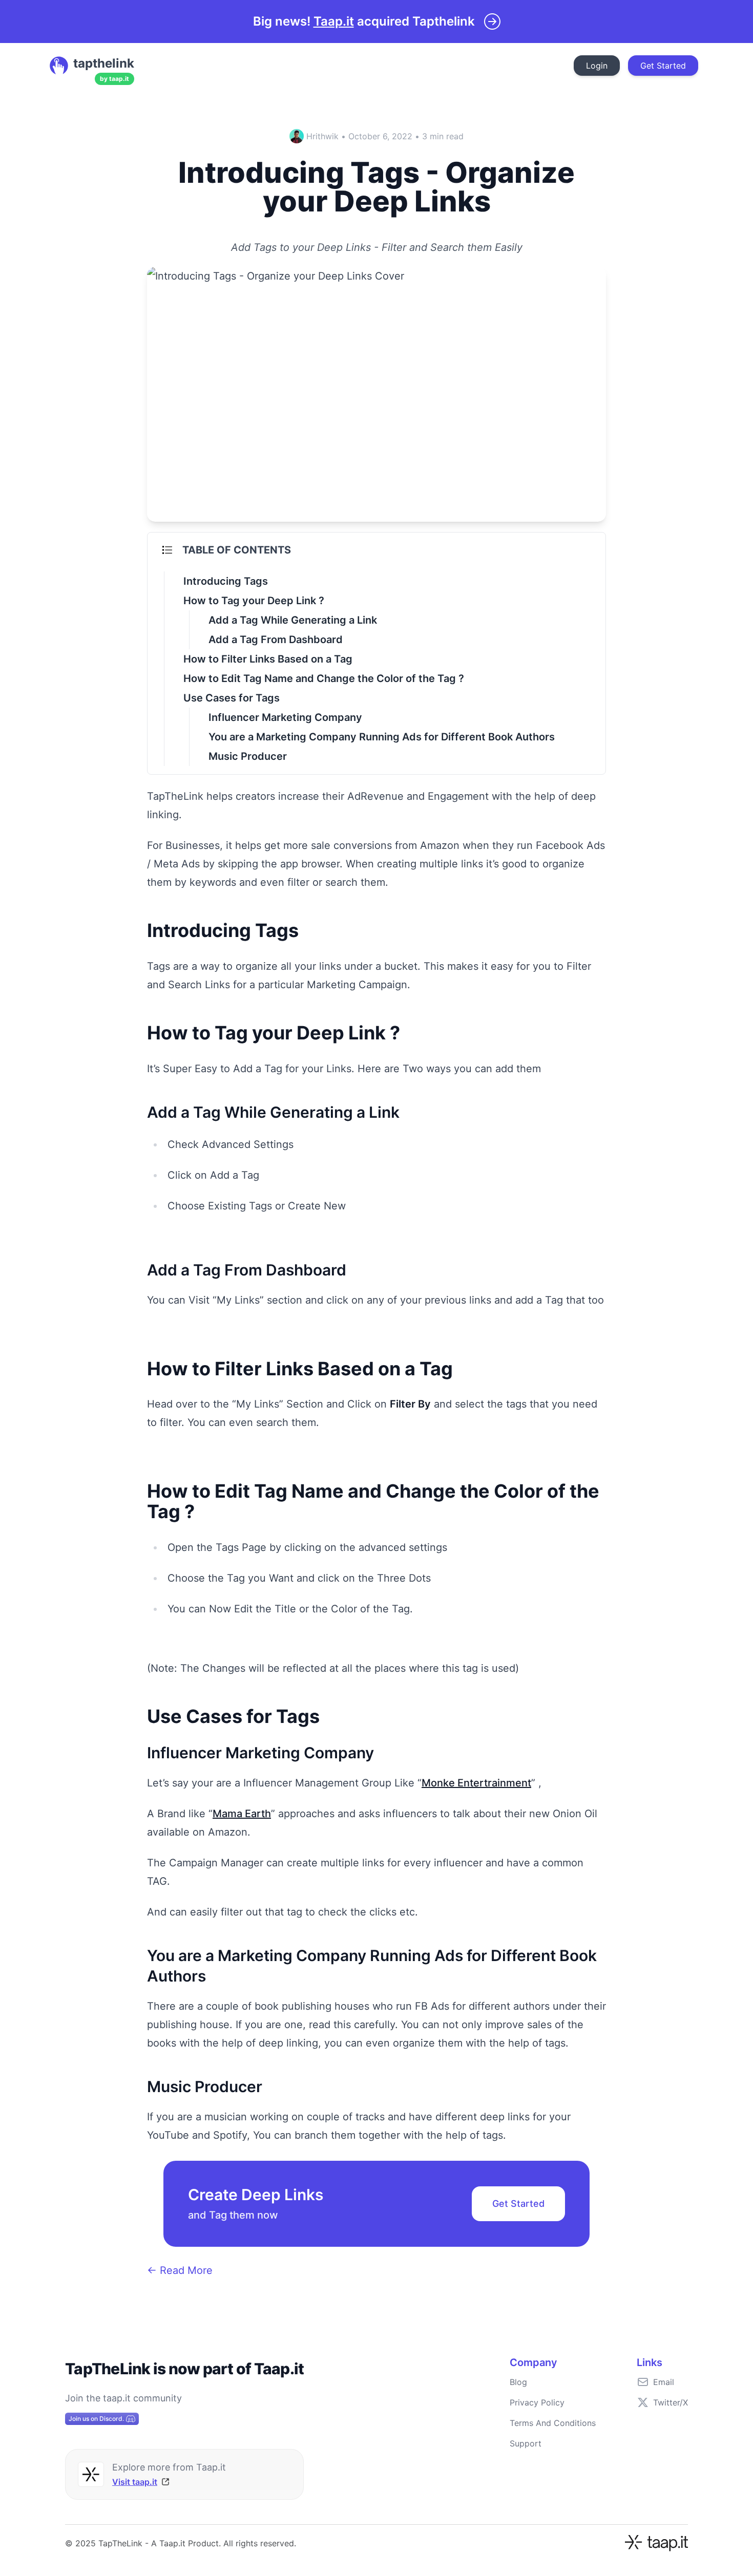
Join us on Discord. (96, 2419)
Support (526, 2443)
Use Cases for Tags (232, 698)
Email (664, 2382)
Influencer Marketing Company (285, 717)
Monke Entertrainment (476, 1783)
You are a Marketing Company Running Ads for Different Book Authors (382, 737)
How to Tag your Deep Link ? (254, 601)
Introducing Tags (226, 581)
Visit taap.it (135, 2482)
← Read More (180, 2270)
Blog (518, 2382)
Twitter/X (671, 2402)
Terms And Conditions (553, 2423)
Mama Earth (242, 1814)
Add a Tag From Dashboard (276, 640)
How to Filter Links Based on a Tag (268, 659)
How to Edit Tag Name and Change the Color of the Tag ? (324, 678)
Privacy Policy (537, 2402)
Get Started (663, 66)
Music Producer (248, 756)
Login (597, 66)
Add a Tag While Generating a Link (293, 620)
